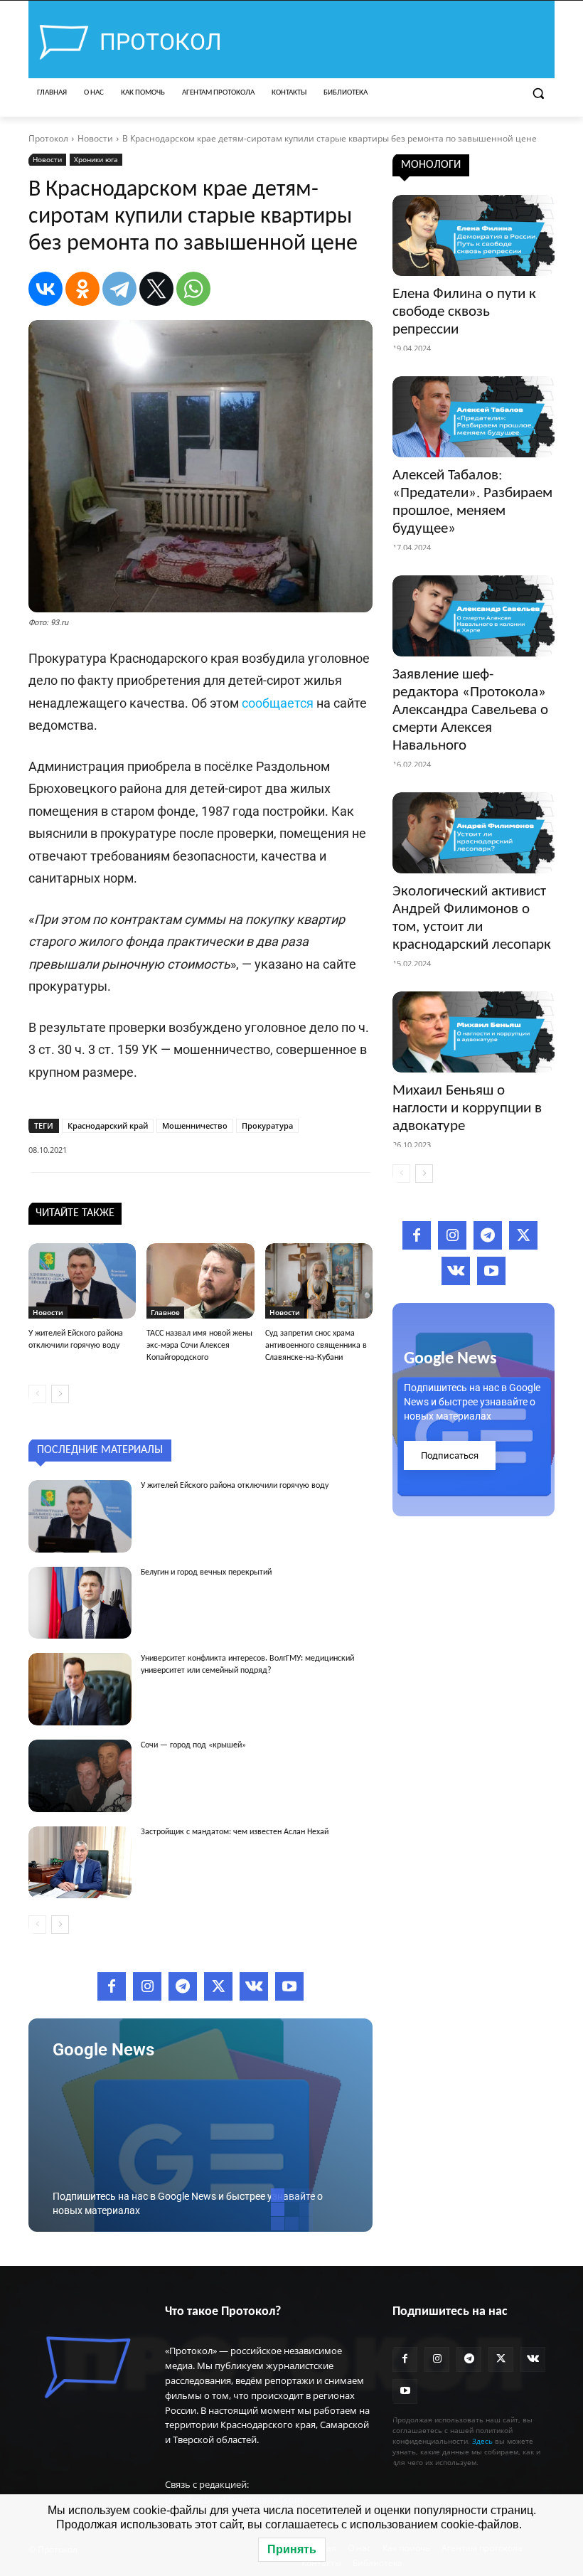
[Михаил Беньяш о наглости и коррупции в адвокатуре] (474, 1032)
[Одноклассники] (82, 289)
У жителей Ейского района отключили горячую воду (235, 1486)
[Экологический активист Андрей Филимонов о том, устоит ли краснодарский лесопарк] (474, 833)
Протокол (48, 138)
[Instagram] (147, 1986)
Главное (165, 1312)
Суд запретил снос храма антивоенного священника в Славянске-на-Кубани (316, 1346)
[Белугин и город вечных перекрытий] (80, 1603)
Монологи (431, 165)
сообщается (278, 703)
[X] (156, 289)
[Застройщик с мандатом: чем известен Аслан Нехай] (80, 1863)
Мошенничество (195, 1125)
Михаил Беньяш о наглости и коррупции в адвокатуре (467, 1108)
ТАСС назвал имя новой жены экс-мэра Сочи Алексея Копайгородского (199, 1346)
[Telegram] (119, 289)
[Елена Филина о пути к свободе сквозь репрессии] (474, 235)
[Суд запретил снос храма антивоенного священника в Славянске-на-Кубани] (319, 1281)
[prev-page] (37, 1394)
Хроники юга (96, 159)
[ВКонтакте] (46, 289)
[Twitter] (218, 1986)
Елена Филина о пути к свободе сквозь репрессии (464, 312)
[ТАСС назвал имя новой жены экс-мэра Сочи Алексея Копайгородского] (200, 1281)
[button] (538, 94)
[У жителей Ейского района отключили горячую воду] (82, 1281)
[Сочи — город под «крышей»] (80, 1776)
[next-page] (60, 1394)
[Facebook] (112, 1986)
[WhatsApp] (193, 289)
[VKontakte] (254, 1986)
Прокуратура (267, 1125)
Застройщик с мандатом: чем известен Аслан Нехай (235, 1832)
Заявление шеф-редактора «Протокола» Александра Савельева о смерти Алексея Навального (470, 710)
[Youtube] (289, 1986)
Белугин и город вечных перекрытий (206, 1572)
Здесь (482, 2441)
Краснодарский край (108, 1125)
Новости (95, 138)
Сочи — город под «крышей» (193, 1745)
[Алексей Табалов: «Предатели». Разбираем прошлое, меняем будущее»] (474, 417)
